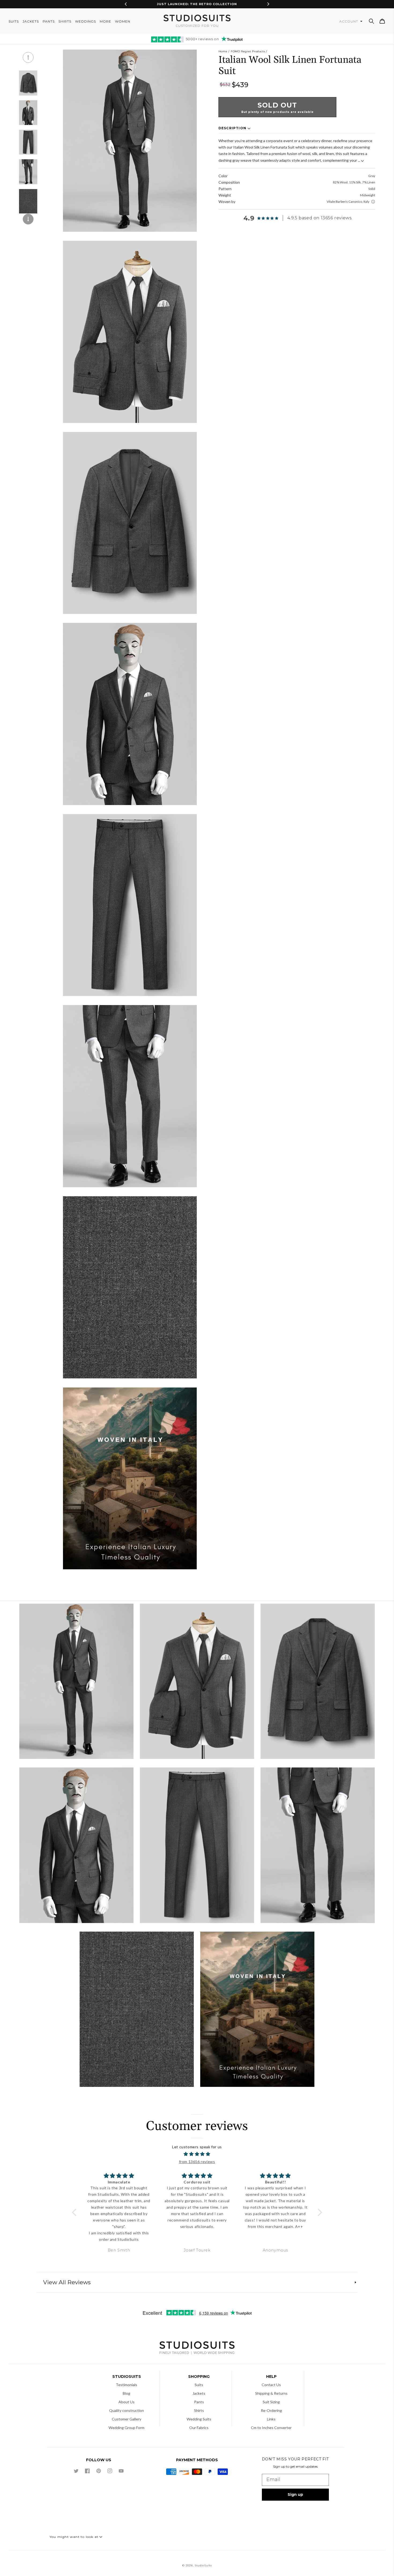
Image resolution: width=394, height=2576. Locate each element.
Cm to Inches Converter (271, 2428)
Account (349, 21)
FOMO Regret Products (248, 51)
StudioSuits (203, 2565)
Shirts (199, 2410)
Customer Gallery (127, 2419)
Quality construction (127, 2410)
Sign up (295, 2494)
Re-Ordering (271, 2410)
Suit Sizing (271, 2402)
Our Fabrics (199, 2428)
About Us (127, 2402)
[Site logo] (197, 2348)
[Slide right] (28, 219)
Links (271, 2419)
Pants (199, 2402)
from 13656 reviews (197, 2162)
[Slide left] (28, 57)
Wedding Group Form (127, 2428)
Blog (127, 2393)
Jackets (199, 2393)
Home (223, 51)
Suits (199, 2385)
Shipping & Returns (271, 2393)
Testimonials (127, 2385)
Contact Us (271, 2385)
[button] (371, 21)
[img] (197, 2154)
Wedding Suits (199, 2419)
